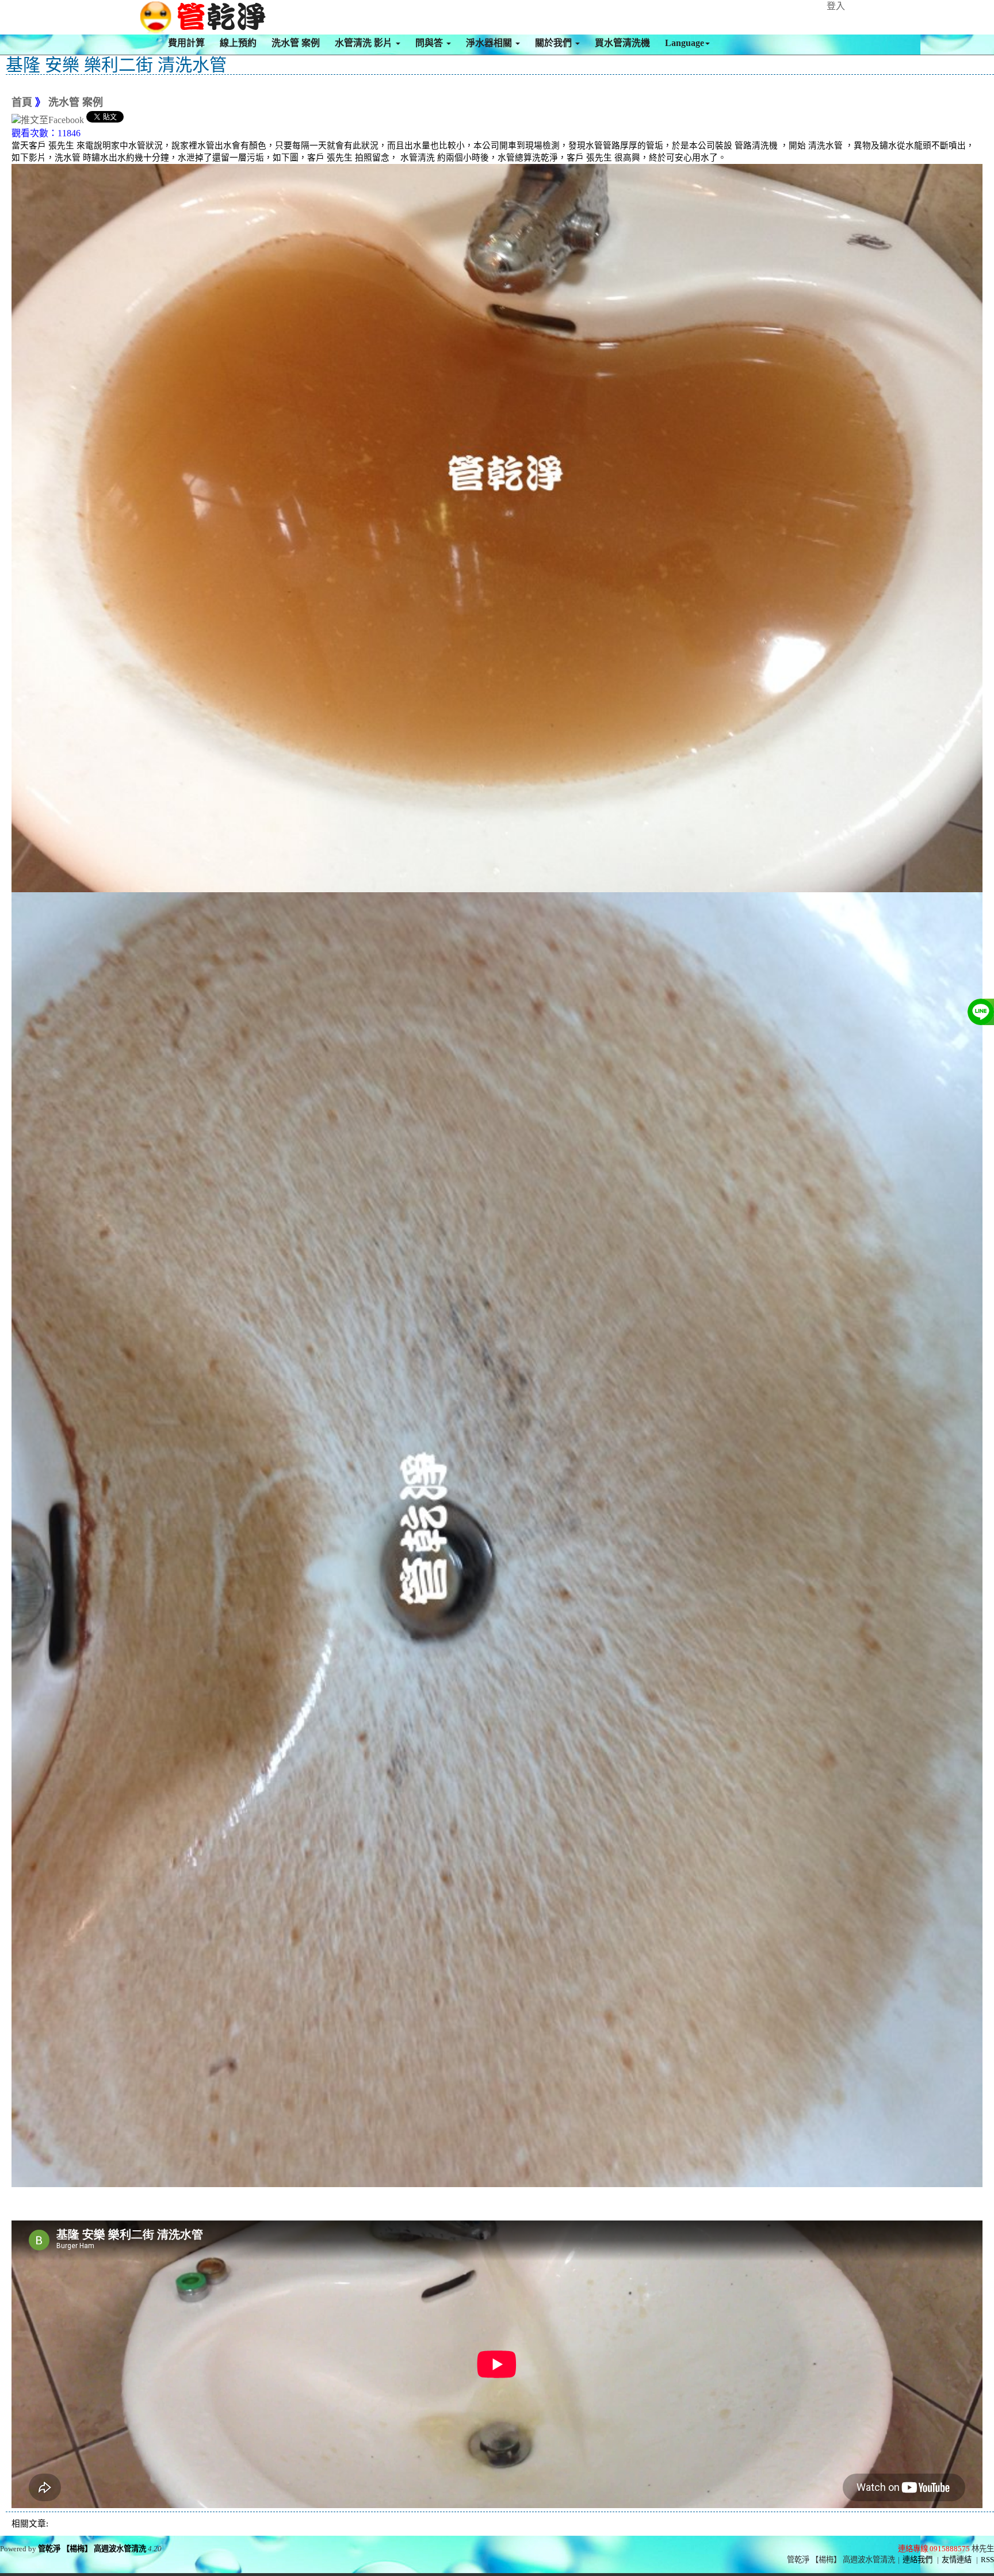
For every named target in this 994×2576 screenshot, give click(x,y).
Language (685, 43)
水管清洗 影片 (365, 43)
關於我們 (555, 43)
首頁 (22, 102)
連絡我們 (917, 2560)
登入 (836, 6)
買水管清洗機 (622, 43)
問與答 (430, 43)
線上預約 (238, 43)
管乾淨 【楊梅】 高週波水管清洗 (92, 2549)
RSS (987, 2560)
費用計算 (186, 43)
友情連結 (957, 2560)
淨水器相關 (490, 43)
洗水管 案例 (296, 43)
